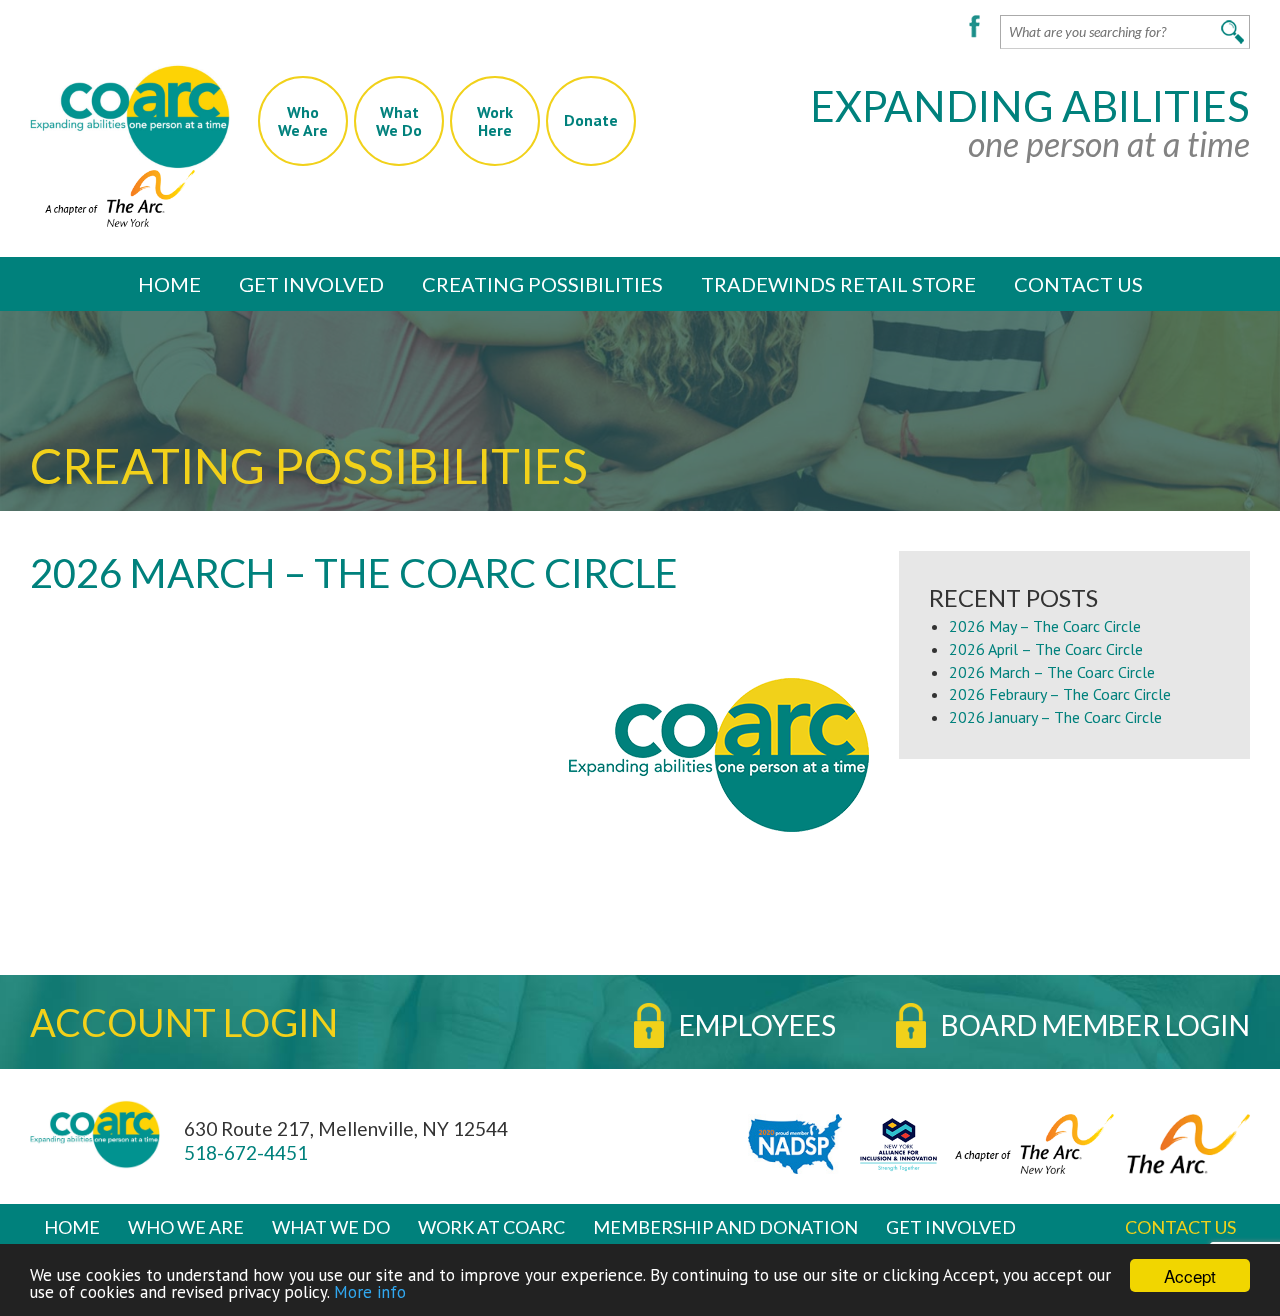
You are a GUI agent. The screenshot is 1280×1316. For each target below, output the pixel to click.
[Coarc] (130, 115)
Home (169, 284)
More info (370, 1292)
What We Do (331, 1227)
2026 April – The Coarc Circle (1046, 649)
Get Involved (311, 284)
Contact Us (1078, 284)
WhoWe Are (303, 121)
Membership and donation (725, 1227)
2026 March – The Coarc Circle (1052, 672)
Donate (591, 120)
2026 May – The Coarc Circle (1045, 626)
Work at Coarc (491, 1227)
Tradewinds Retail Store (838, 284)
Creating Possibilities (542, 284)
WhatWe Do (399, 121)
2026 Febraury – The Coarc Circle (1060, 694)
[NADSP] (790, 1141)
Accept (1190, 1275)
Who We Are (186, 1227)
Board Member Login (1095, 1025)
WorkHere (495, 121)
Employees (757, 1025)
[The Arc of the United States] (1183, 1141)
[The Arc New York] (112, 196)
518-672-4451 (246, 1152)
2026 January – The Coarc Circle (1055, 717)
